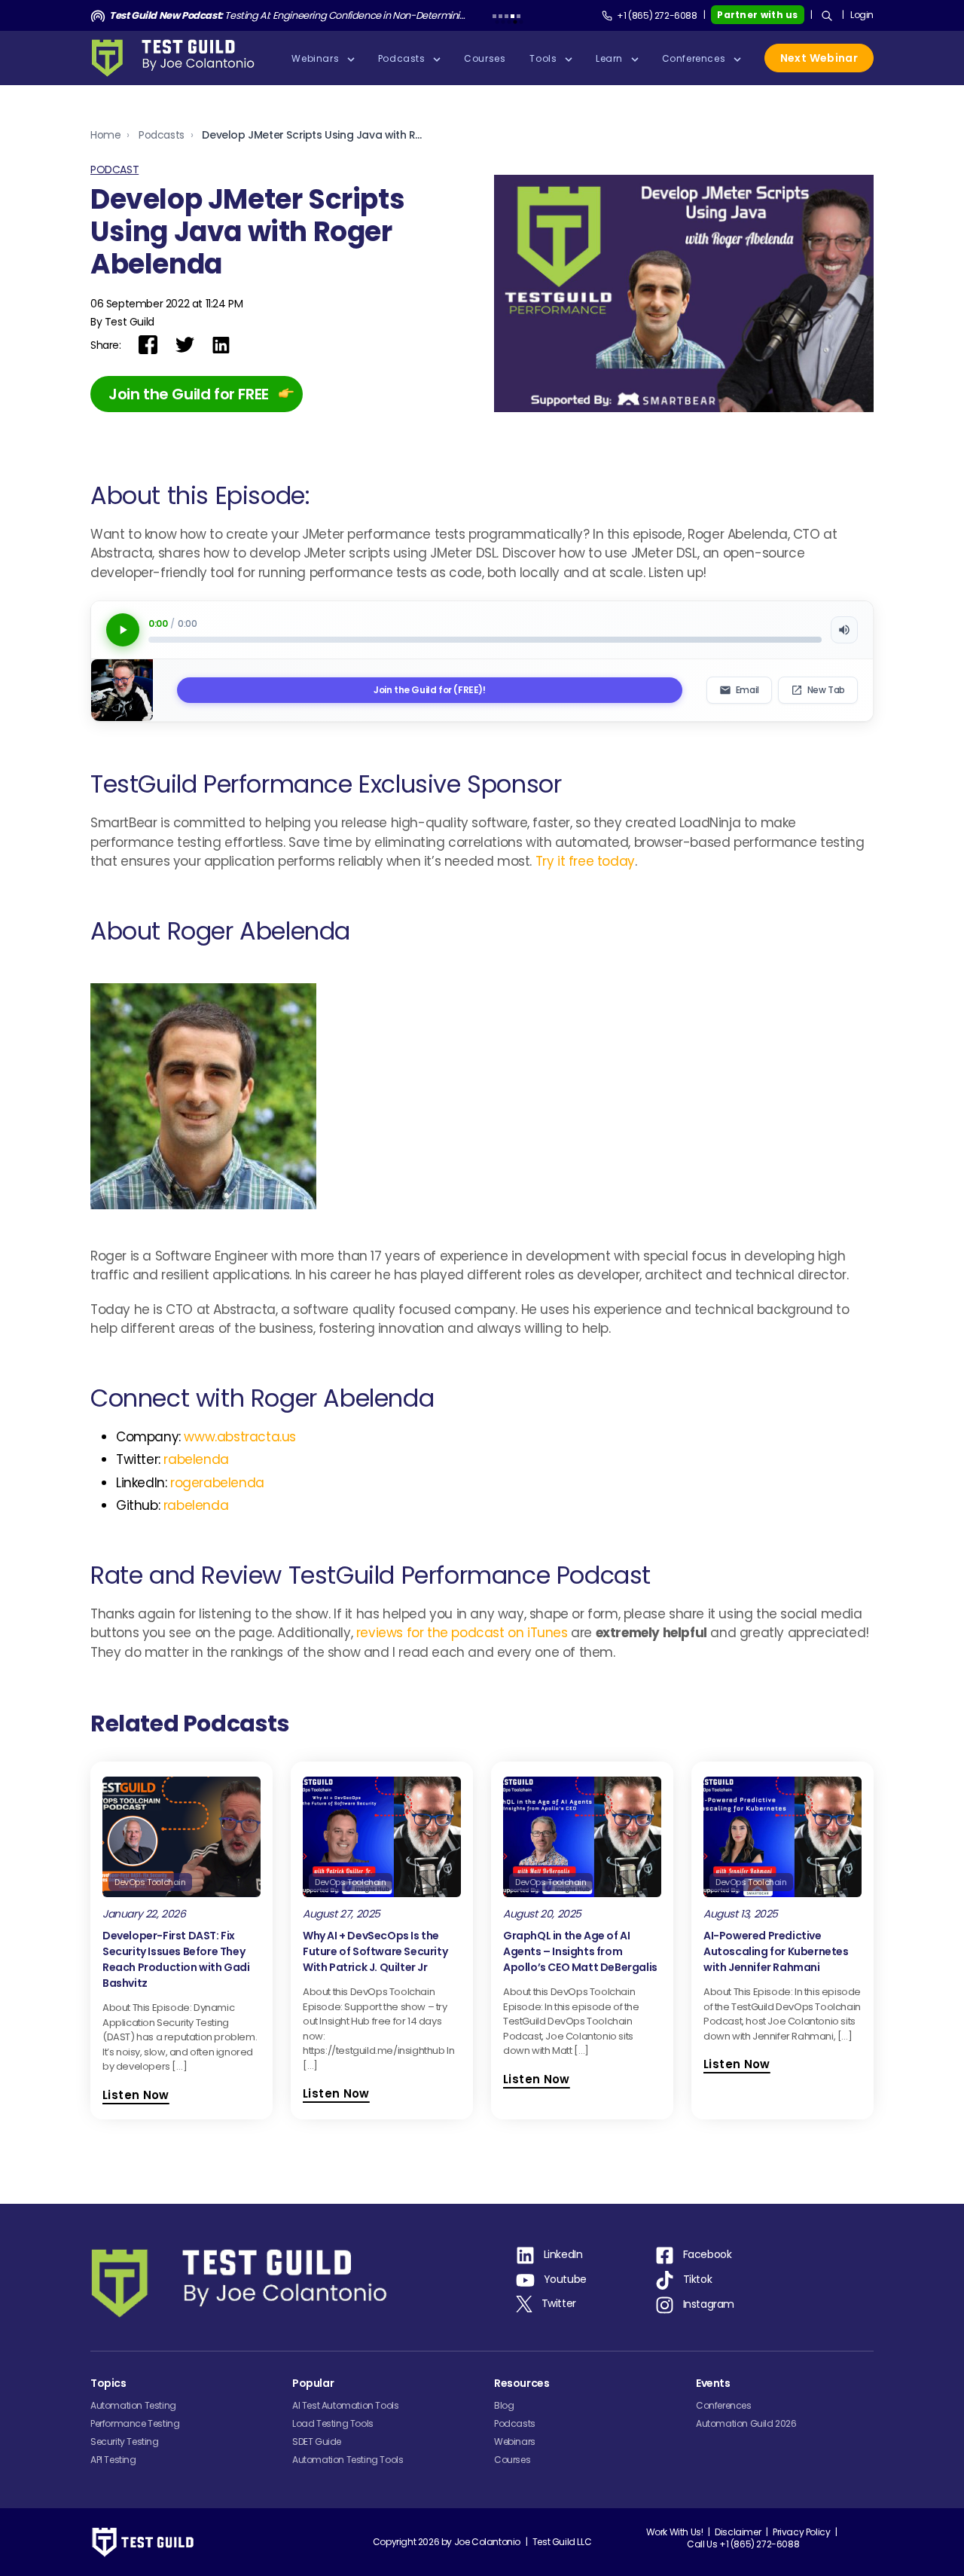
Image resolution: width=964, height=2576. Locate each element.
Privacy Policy (801, 2532)
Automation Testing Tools (348, 2460)
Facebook (708, 2254)
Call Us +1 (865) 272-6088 (743, 2544)
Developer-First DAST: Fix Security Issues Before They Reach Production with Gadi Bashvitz (176, 1959)
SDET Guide (317, 2442)
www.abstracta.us (240, 1437)
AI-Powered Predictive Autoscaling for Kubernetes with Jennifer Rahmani (776, 1951)
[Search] (827, 16)
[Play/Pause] (123, 630)
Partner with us (758, 15)
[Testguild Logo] (178, 58)
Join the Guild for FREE (189, 394)
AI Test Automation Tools (345, 2405)
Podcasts (162, 135)
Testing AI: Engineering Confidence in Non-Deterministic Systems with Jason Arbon (288, 15)
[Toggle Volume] (844, 630)
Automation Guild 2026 (746, 2423)
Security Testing (125, 2442)
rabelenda (196, 1459)
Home (105, 135)
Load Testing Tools (333, 2423)
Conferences (724, 2405)
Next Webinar (819, 58)
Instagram (709, 2304)
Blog (504, 2405)
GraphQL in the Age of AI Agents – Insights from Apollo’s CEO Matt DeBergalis (580, 1951)
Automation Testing (133, 2405)
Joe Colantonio (487, 2542)
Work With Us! (675, 2532)
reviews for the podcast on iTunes (462, 1633)
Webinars (515, 2442)
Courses (512, 2460)
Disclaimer (738, 2532)
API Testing (113, 2460)
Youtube (565, 2279)
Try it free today (585, 861)
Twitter (559, 2303)
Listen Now (136, 2095)
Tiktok (698, 2279)
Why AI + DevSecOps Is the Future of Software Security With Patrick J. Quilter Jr (375, 1951)
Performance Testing (135, 2423)
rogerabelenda (217, 1483)
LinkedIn (563, 2254)
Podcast (114, 170)
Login (862, 15)
